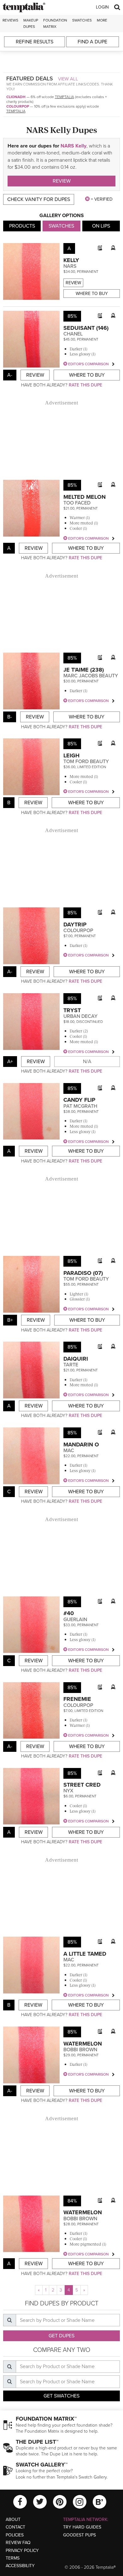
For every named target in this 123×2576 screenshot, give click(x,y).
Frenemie (77, 1699)
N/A (87, 1062)
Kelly (71, 260)
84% (72, 2201)
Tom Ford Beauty (86, 762)
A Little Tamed (85, 1954)
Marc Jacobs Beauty (91, 676)
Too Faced (77, 503)
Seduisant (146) (86, 328)
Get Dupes (61, 2336)
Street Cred (82, 1785)
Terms (13, 2558)
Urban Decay (80, 1016)
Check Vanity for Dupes (39, 199)
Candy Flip (79, 1100)
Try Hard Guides (82, 2527)
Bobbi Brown (80, 2050)
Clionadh (16, 97)
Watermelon (83, 2044)
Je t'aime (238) (84, 670)
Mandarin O (81, 1445)
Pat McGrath (80, 1106)
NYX (68, 1791)
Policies (15, 2535)
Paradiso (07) (83, 1273)
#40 (69, 1613)
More (102, 20)
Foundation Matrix (55, 23)
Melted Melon (85, 497)
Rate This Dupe (85, 385)
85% (72, 316)
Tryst (72, 1010)
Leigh (71, 755)
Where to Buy (92, 294)
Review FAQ (18, 2543)
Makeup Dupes (31, 23)
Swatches (82, 20)
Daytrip (75, 924)
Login (102, 7)
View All (68, 79)
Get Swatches (61, 2396)
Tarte (71, 1365)
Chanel (73, 334)
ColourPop (18, 106)
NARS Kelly (73, 146)
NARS (70, 266)
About (13, 2520)
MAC (69, 1451)
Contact (15, 2527)
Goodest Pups (79, 2535)
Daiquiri (76, 1359)
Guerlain (75, 1620)
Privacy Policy (22, 2551)
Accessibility (20, 2566)
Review (62, 181)
